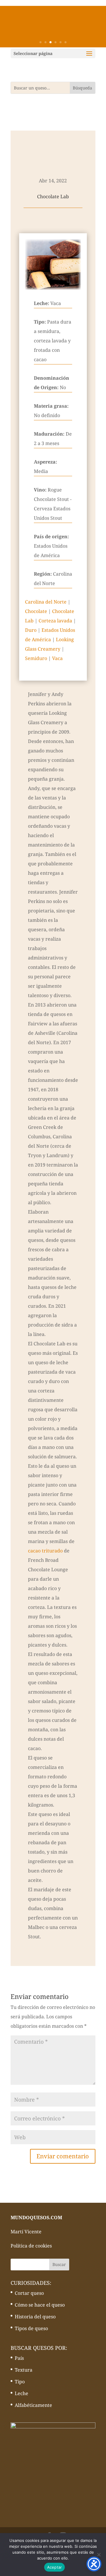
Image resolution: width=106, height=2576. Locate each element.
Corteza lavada (55, 621)
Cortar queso (29, 2293)
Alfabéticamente (33, 2405)
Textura (24, 2370)
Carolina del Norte (46, 602)
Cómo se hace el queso (40, 2305)
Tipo (20, 2382)
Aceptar (55, 2567)
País (19, 2358)
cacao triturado (45, 1551)
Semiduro (36, 658)
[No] (99, 2555)
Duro (31, 630)
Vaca (57, 658)
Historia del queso (35, 2317)
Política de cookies (31, 2246)
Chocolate (36, 611)
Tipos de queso (31, 2328)
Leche (21, 2393)
